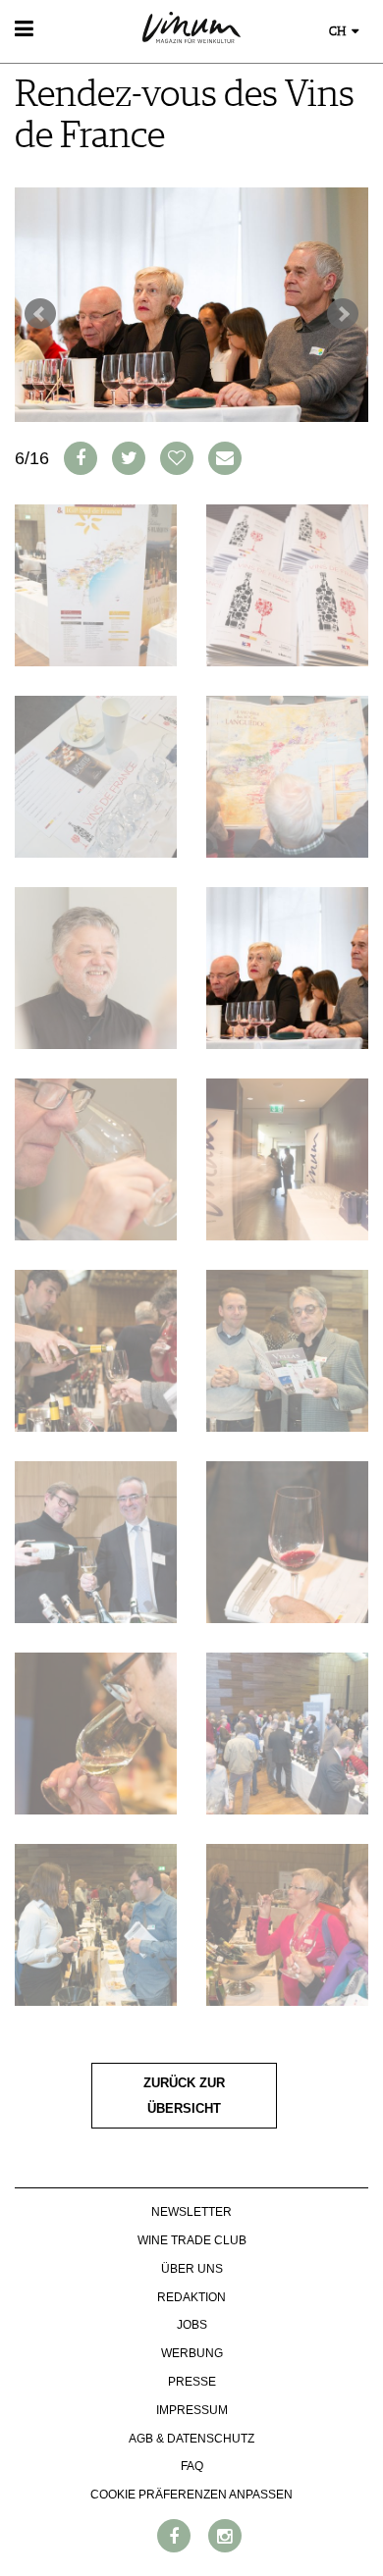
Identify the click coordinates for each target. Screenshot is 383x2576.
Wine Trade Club (192, 2240)
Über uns (192, 2269)
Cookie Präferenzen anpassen (191, 2495)
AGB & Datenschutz (191, 2439)
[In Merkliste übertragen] (177, 458)
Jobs (192, 2325)
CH (339, 32)
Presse (192, 2382)
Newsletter (191, 2212)
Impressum (192, 2410)
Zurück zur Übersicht (184, 2096)
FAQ (192, 2466)
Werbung (192, 2353)
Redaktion (191, 2297)
